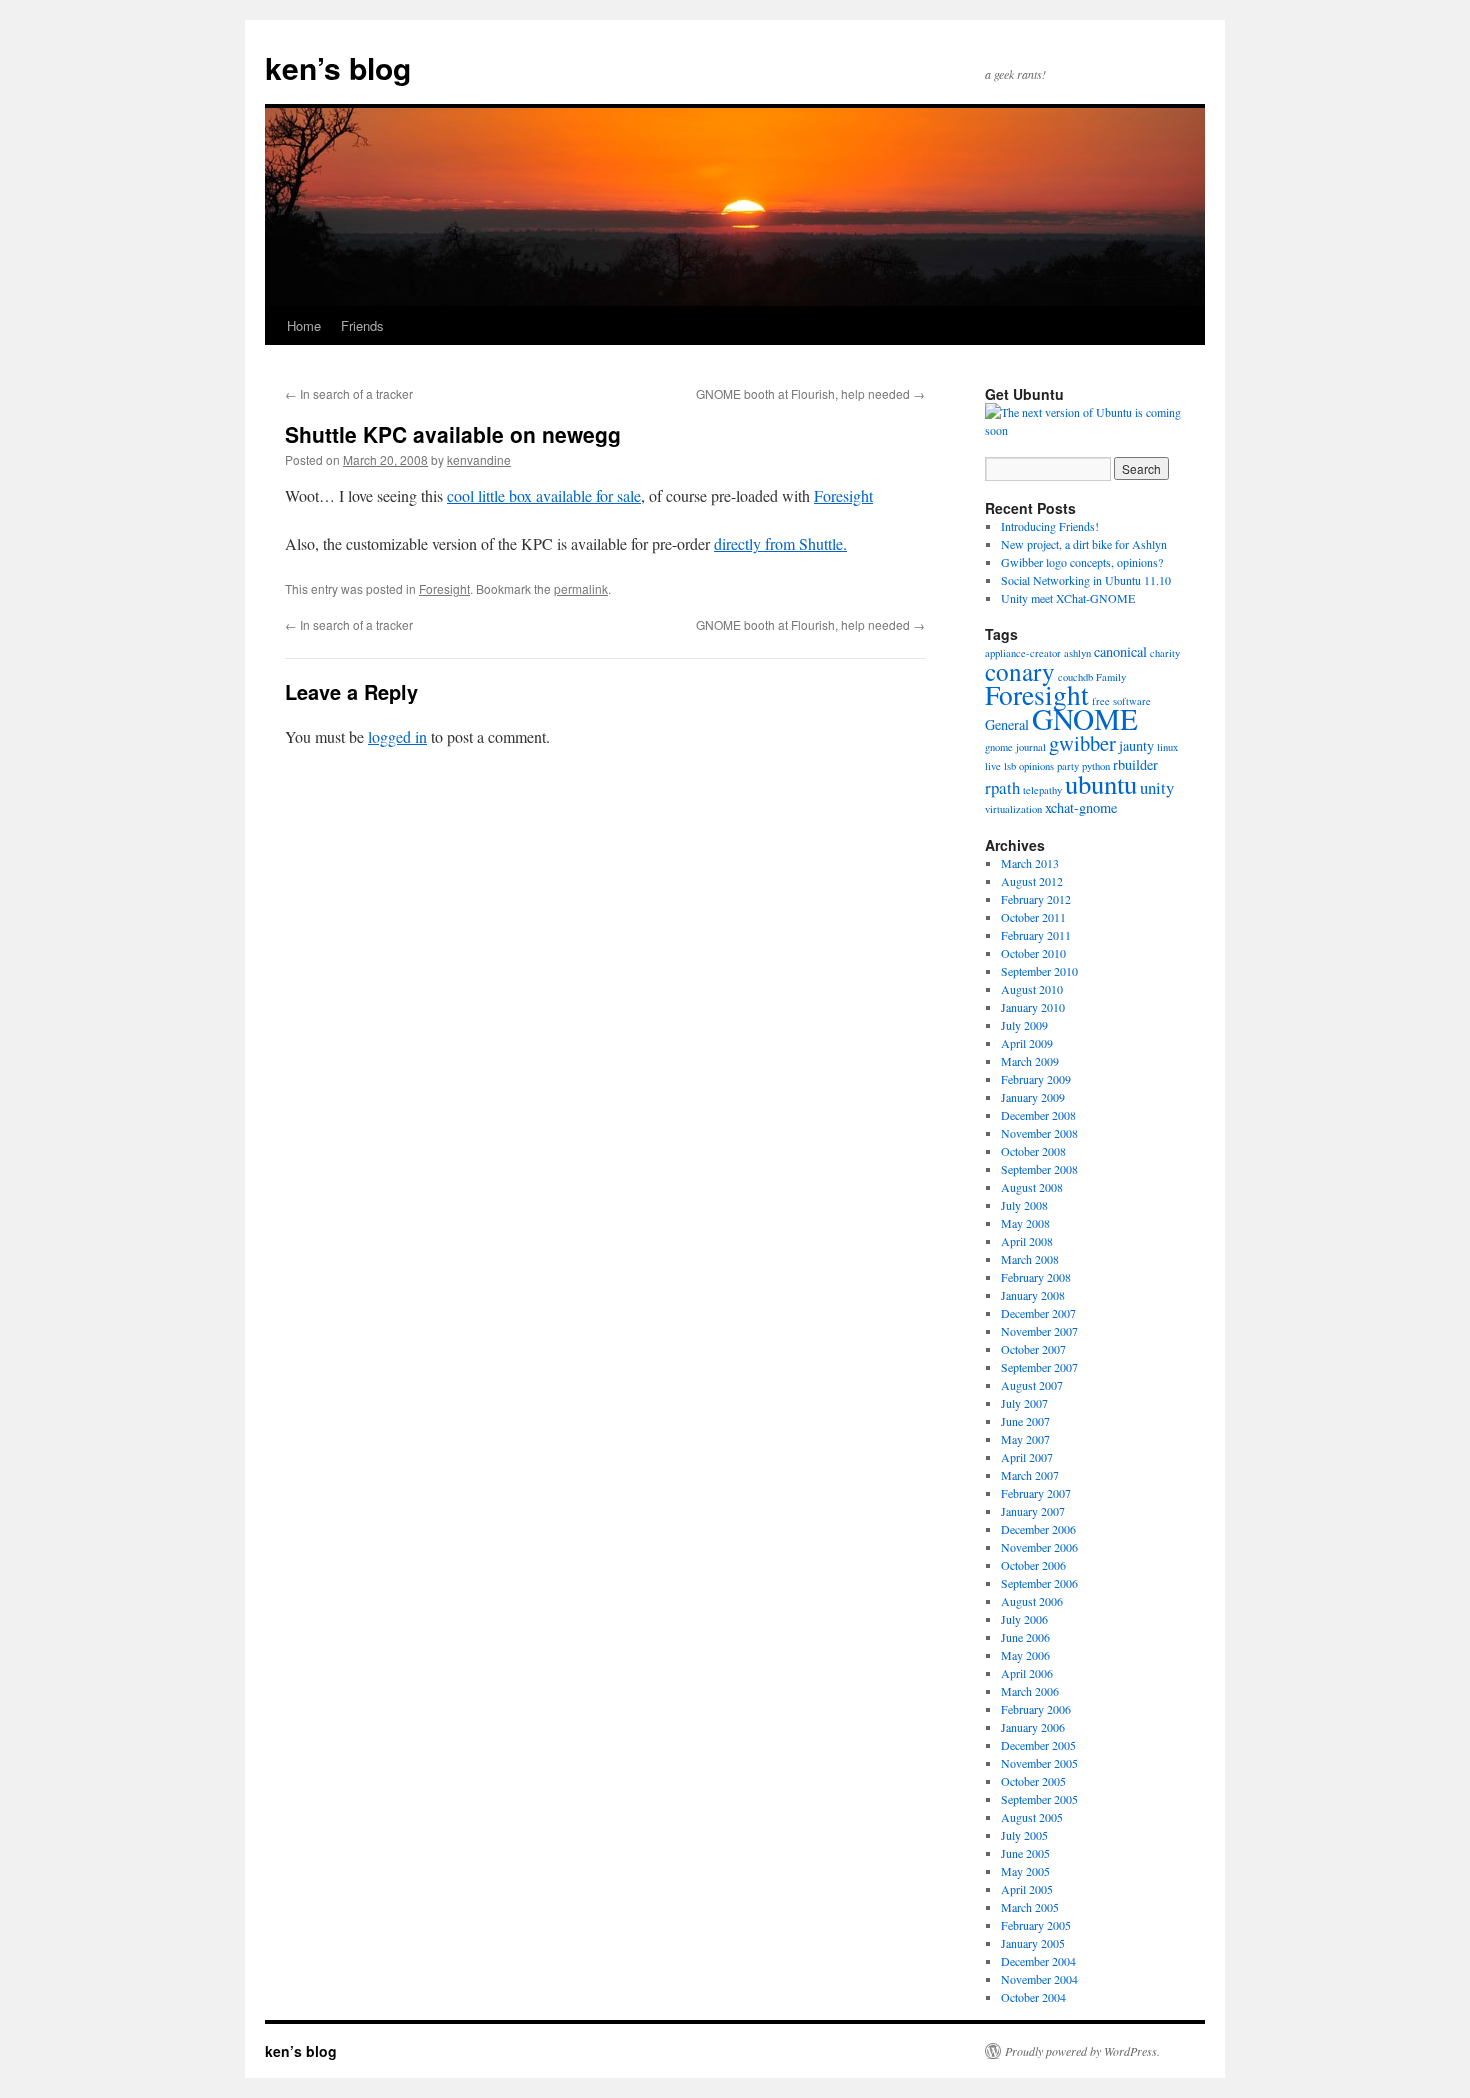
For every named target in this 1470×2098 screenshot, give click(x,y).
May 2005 (1025, 1871)
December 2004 (1038, 1961)
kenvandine (479, 459)
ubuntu (1101, 784)
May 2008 (1025, 1223)
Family (1111, 677)
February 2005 (1036, 1925)
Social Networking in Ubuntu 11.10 (1086, 580)
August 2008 (1032, 1187)
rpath (1002, 787)
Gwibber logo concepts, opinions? (1082, 562)
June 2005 (1025, 1853)
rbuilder (1135, 764)
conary (1020, 671)
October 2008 (1033, 1151)
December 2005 (1038, 1745)
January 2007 (1033, 1511)
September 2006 (1039, 1583)
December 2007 (1038, 1313)
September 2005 (1039, 1799)
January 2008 (1033, 1295)
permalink (581, 588)
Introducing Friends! (1050, 526)
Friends (362, 325)
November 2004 (1039, 1979)
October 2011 (1033, 917)
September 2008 (1039, 1169)
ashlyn (1077, 653)
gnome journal (1015, 747)
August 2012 (1032, 881)
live (993, 766)
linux (1167, 747)
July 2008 (1024, 1205)
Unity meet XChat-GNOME (1068, 598)
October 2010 (1033, 953)
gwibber (1082, 743)
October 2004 (1033, 1997)
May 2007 (1025, 1439)
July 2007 (1024, 1403)
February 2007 (1036, 1493)
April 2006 (1027, 1673)
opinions (1036, 766)
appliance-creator (1023, 653)
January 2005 (1033, 1943)
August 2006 (1032, 1601)
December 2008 (1038, 1115)
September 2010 (1039, 971)
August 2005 (1032, 1817)
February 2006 (1036, 1709)
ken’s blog (338, 67)
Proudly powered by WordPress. (1082, 2051)
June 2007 (1025, 1421)
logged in (397, 736)
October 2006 (1033, 1565)
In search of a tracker (349, 393)
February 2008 (1036, 1277)
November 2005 (1039, 1763)
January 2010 (1033, 1007)
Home (304, 325)
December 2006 (1038, 1529)
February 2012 (1036, 899)
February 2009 (1036, 1079)
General (1007, 724)
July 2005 (1024, 1835)
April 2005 (1027, 1889)
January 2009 (1033, 1097)
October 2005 (1033, 1781)
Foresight (843, 495)
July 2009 (1024, 1025)
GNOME (1085, 718)
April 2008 (1027, 1241)
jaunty (1136, 745)
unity (1157, 787)
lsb (1010, 766)
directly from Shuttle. (780, 543)
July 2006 (1024, 1619)
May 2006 (1025, 1655)
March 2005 (1030, 1907)
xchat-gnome (1081, 807)
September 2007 (1039, 1367)
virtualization (1013, 809)
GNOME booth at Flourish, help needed (810, 393)
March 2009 (1030, 1061)
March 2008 (1030, 1259)
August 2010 (1032, 989)
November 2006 (1039, 1547)
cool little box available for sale (544, 495)
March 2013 (1030, 863)
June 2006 (1025, 1637)
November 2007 (1039, 1331)
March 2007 (1030, 1475)
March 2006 (1030, 1691)
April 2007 (1027, 1457)
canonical (1120, 651)
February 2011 (1036, 935)
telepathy (1042, 790)
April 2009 (1027, 1043)
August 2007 (1032, 1385)
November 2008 (1039, 1133)
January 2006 (1033, 1727)
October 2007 (1033, 1349)
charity (1165, 653)
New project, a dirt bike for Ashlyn (1084, 544)
